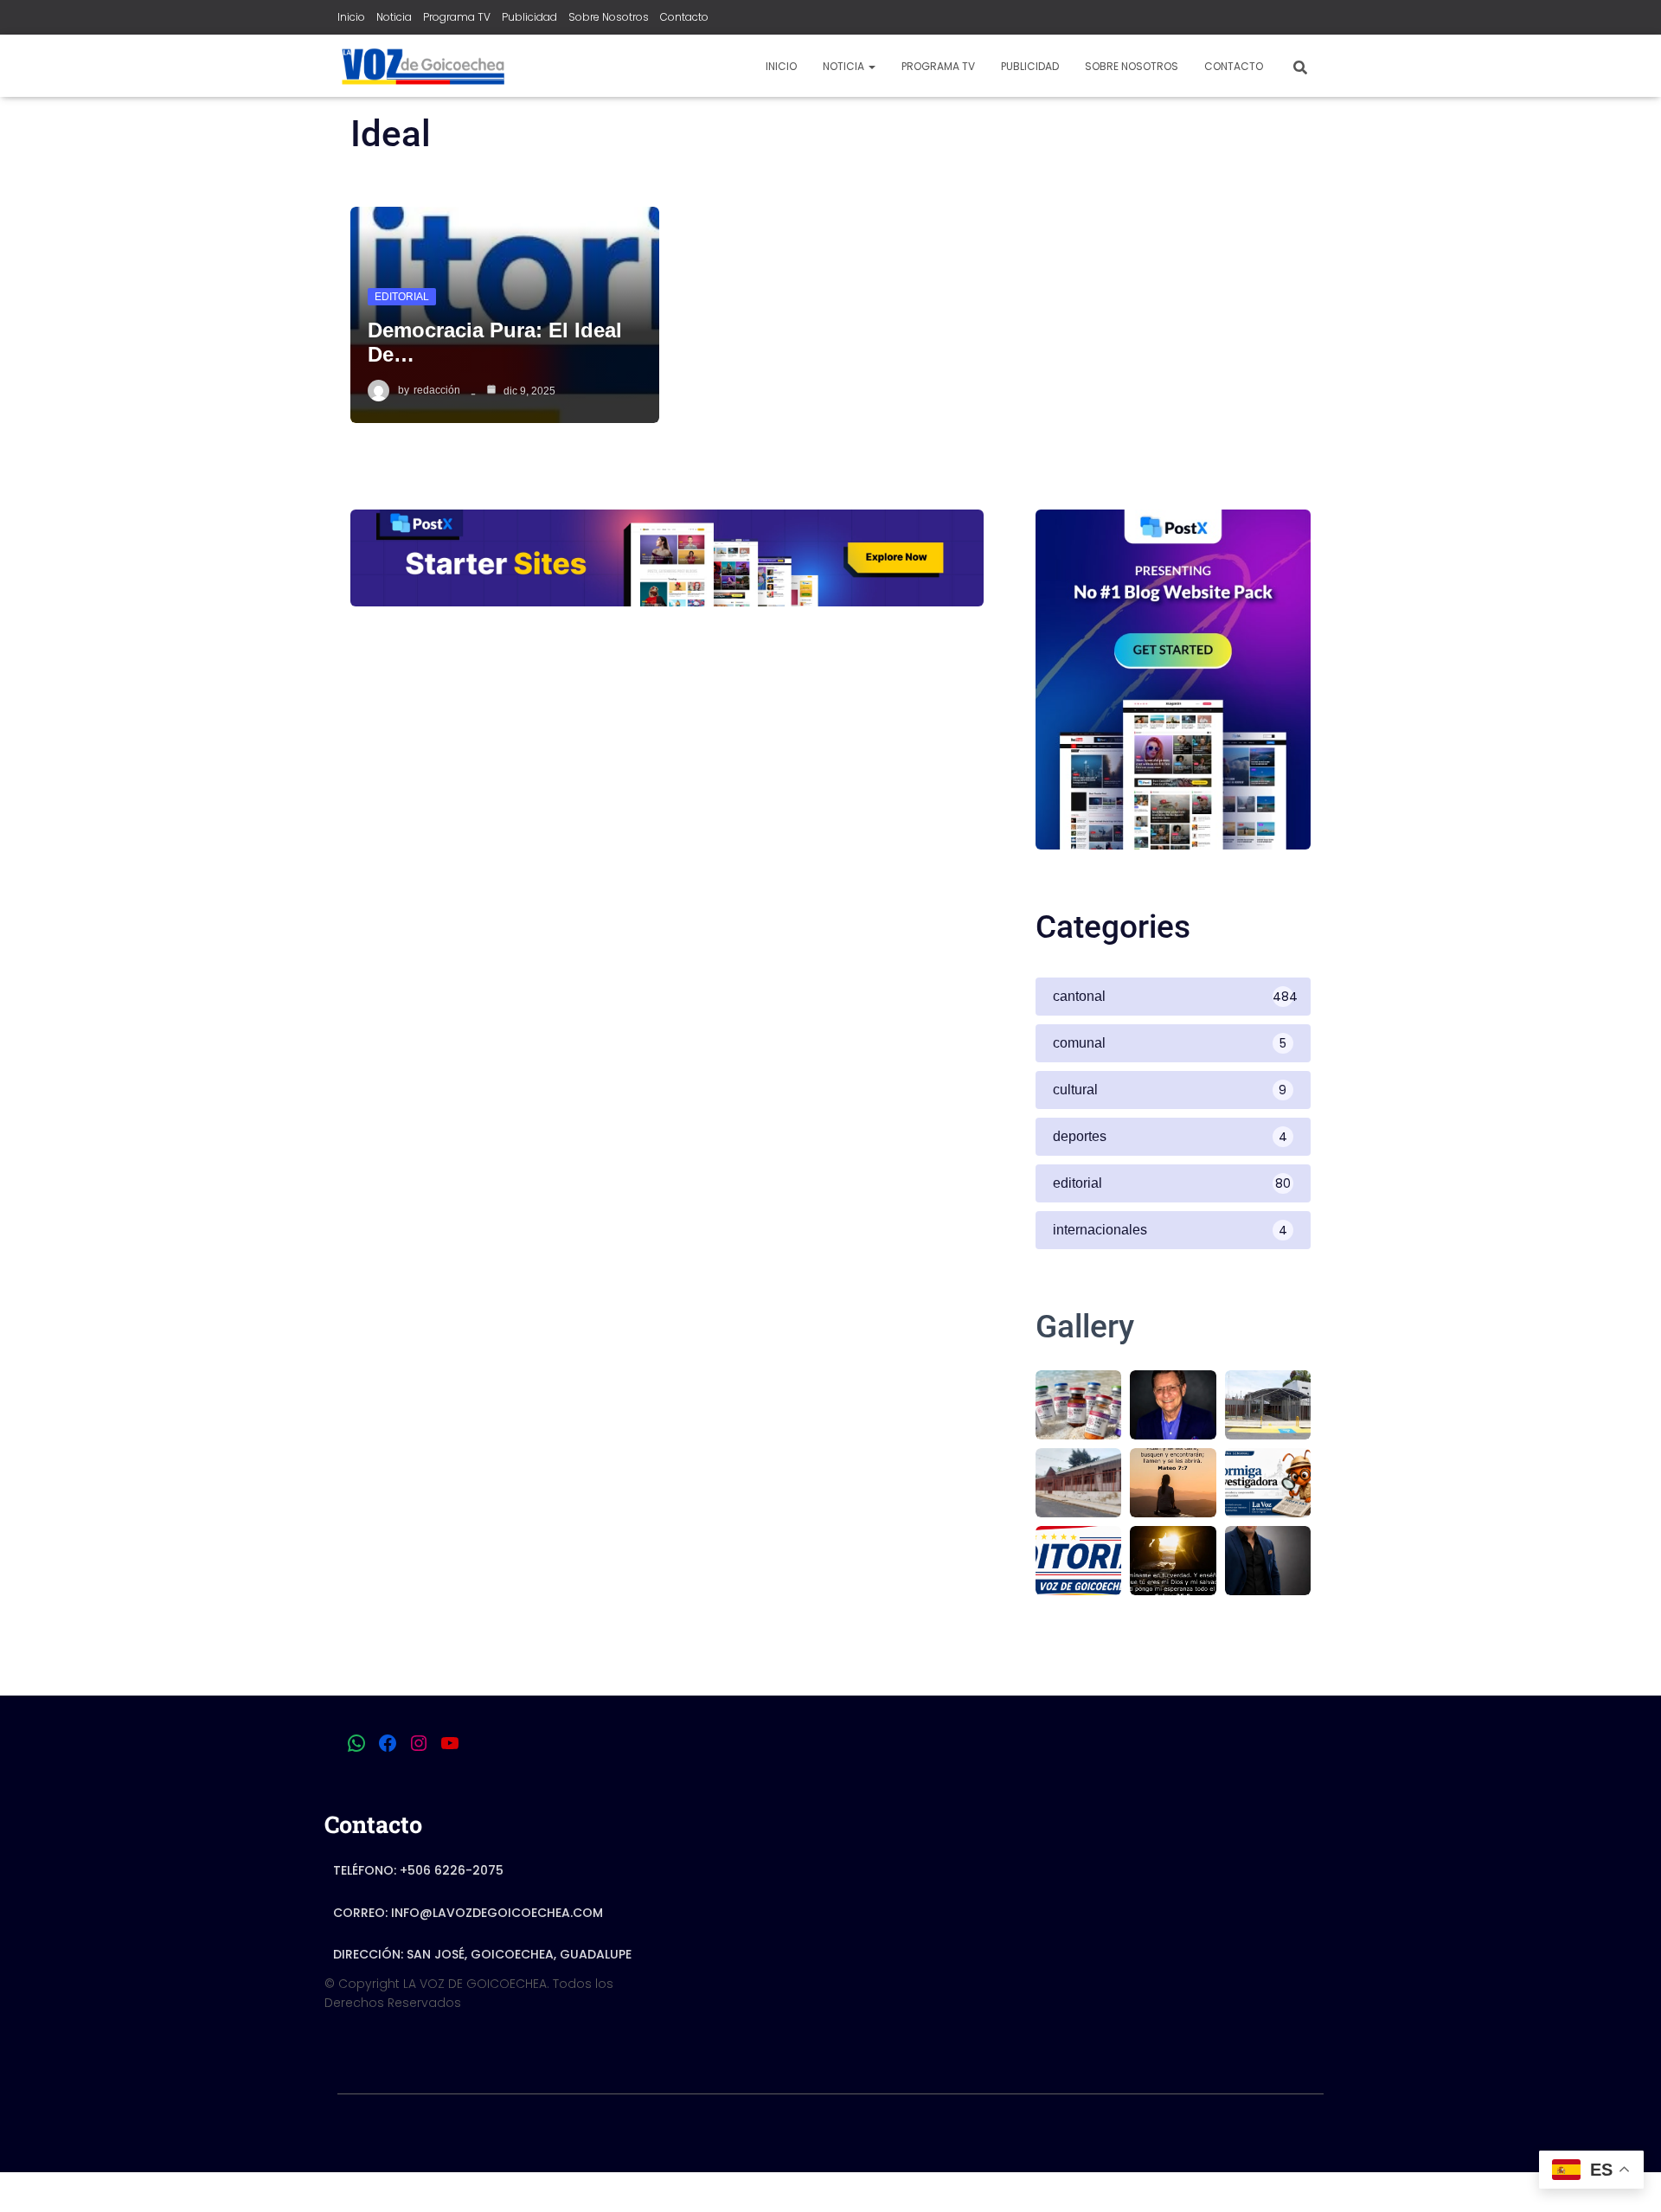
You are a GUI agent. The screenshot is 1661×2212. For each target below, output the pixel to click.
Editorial (402, 297)
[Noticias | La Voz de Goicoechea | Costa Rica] (422, 66)
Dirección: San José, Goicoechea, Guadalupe (482, 1954)
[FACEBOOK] (388, 1743)
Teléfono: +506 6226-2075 (418, 1870)
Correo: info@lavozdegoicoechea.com (468, 1913)
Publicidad (529, 17)
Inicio (351, 17)
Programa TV (457, 17)
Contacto (684, 17)
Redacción (437, 390)
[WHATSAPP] (356, 1743)
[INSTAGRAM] (419, 1743)
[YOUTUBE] (450, 1743)
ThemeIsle (1292, 2134)
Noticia (394, 17)
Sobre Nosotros (609, 17)
